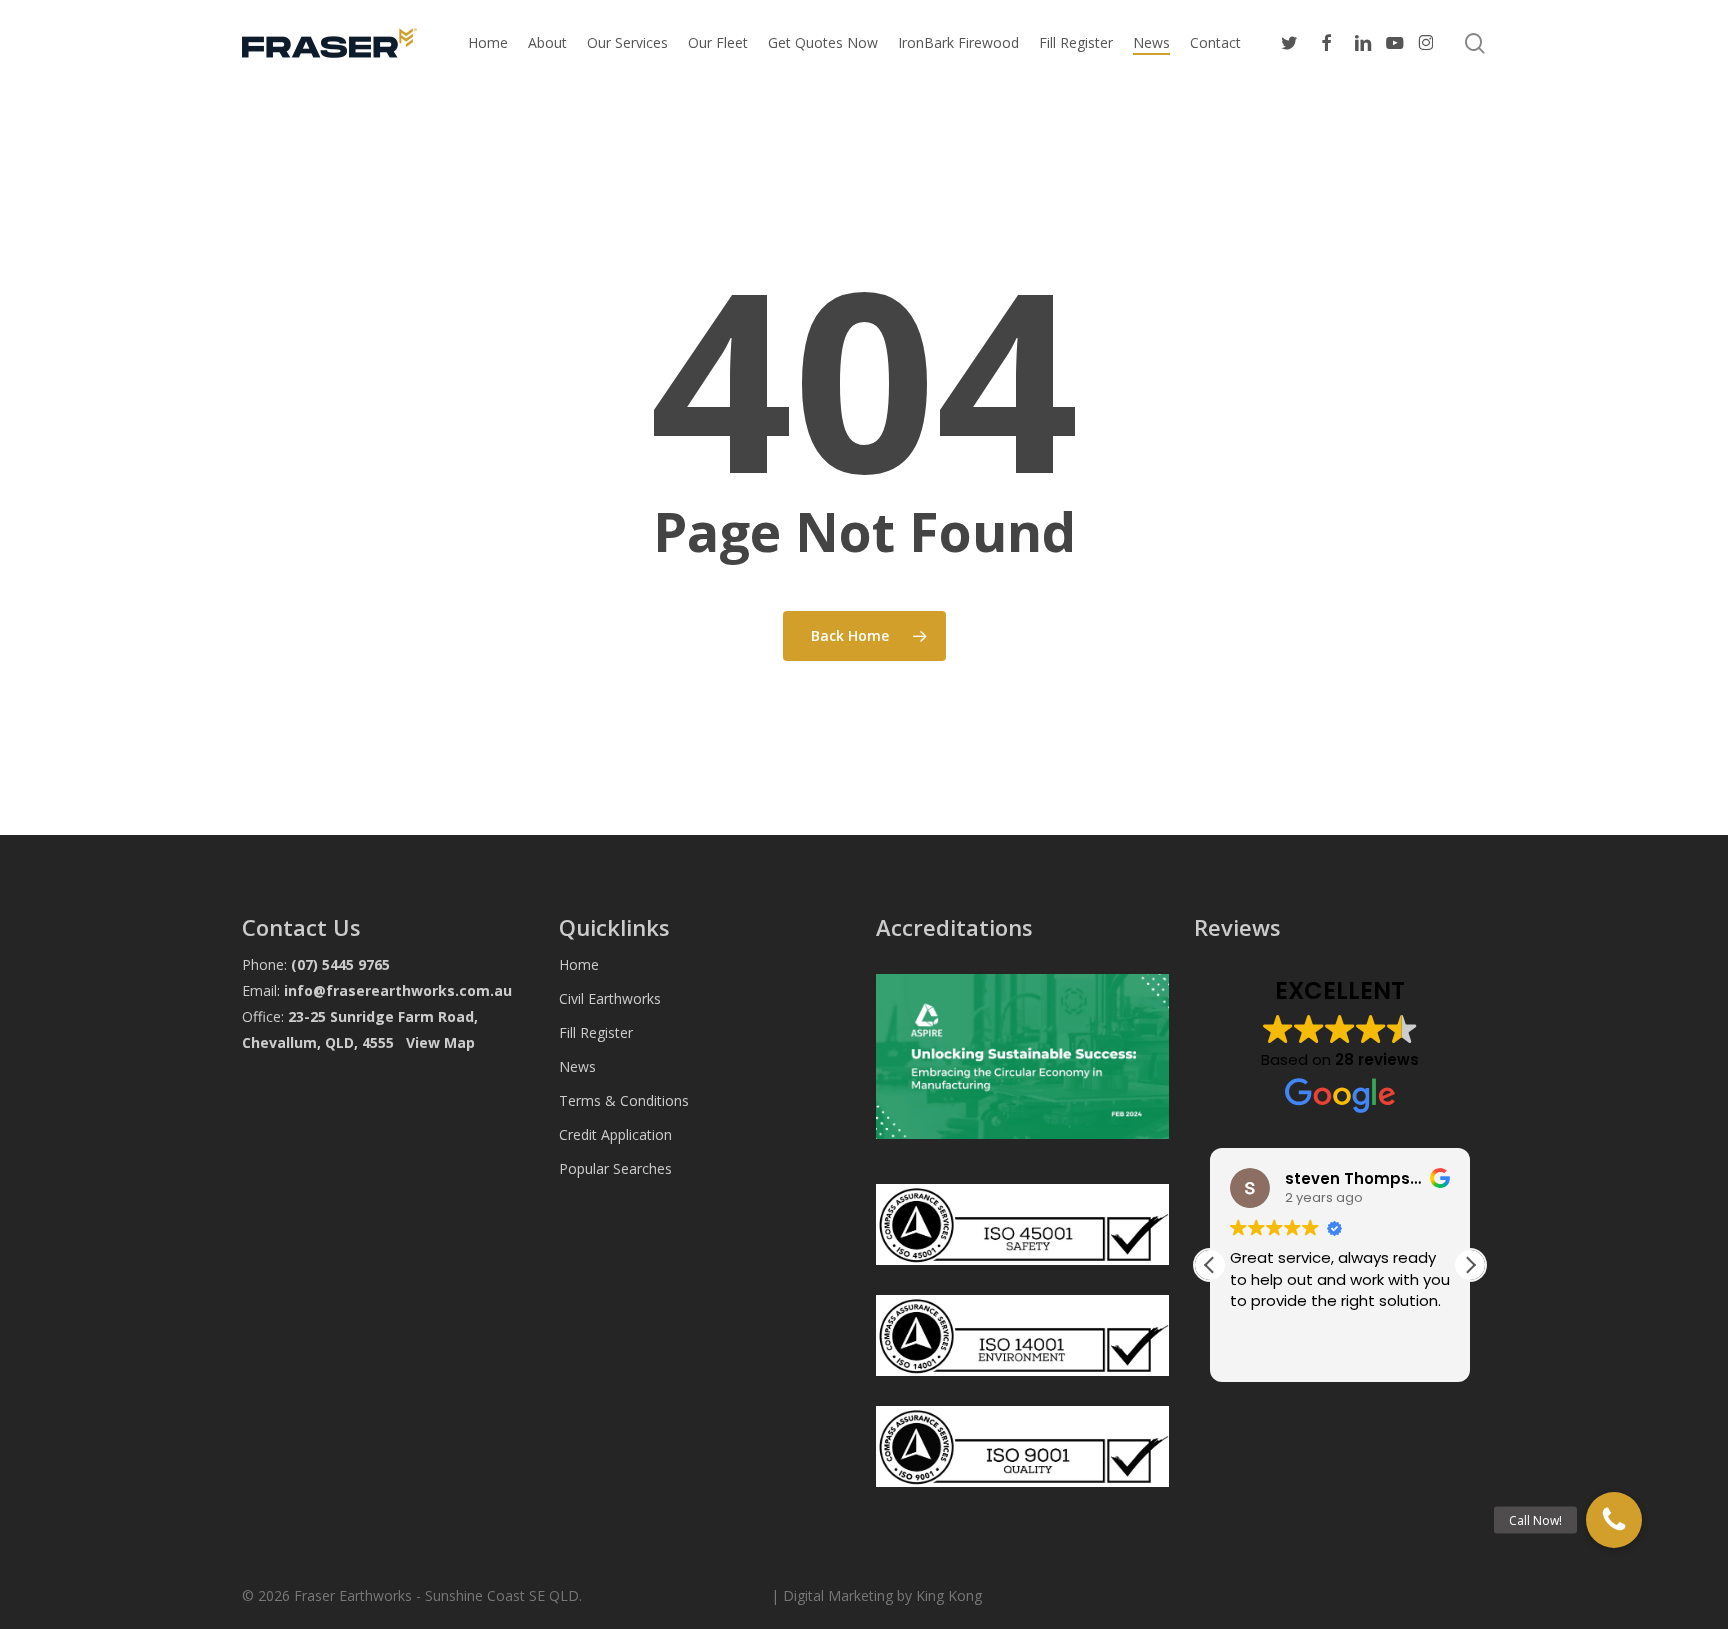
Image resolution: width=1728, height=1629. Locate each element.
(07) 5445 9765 (340, 964)
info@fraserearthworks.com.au (398, 990)
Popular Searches (615, 1168)
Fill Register (596, 1032)
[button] (1470, 1265)
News (577, 1066)
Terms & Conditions (624, 1100)
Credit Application (615, 1134)
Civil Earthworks (610, 998)
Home (579, 964)
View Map (440, 1042)
